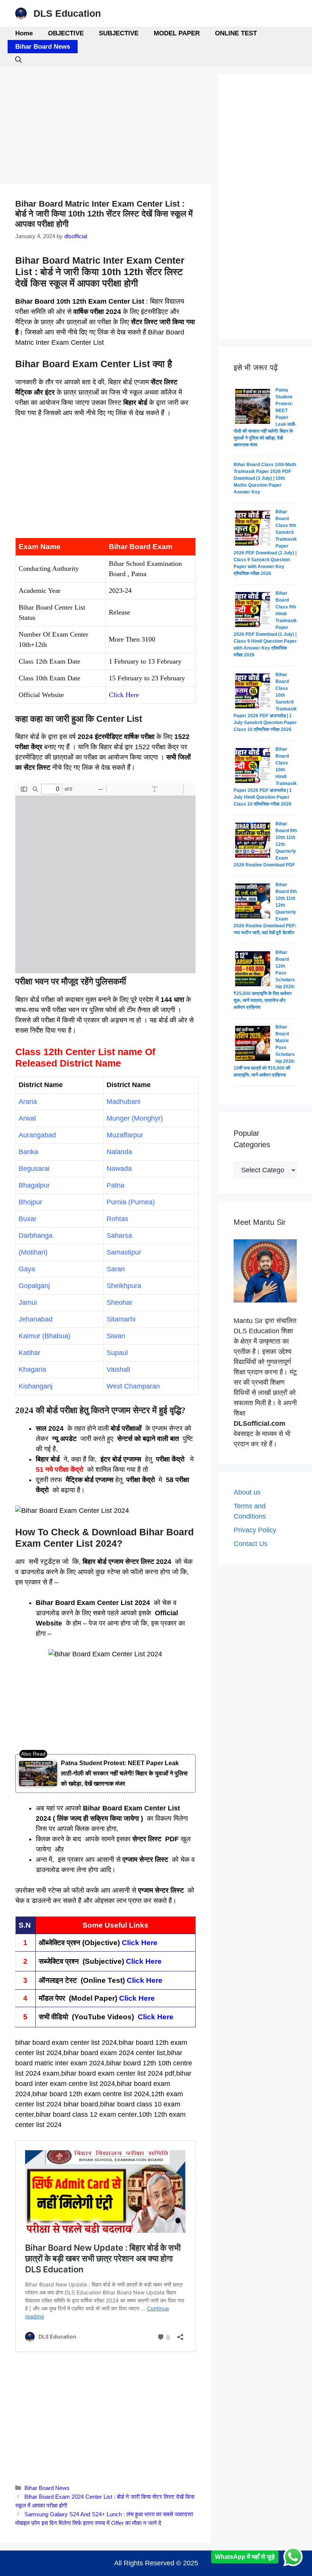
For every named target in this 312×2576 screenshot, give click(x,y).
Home (24, 33)
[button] (18, 60)
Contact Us (251, 1544)
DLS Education (67, 13)
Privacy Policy (255, 1530)
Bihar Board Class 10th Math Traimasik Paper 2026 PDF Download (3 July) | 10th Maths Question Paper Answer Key (265, 478)
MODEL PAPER (177, 33)
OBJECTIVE (66, 33)
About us (247, 1492)
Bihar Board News (43, 47)
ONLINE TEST (236, 33)
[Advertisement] (105, 127)
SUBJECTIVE (119, 33)
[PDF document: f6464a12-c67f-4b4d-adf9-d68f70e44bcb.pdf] (105, 878)
